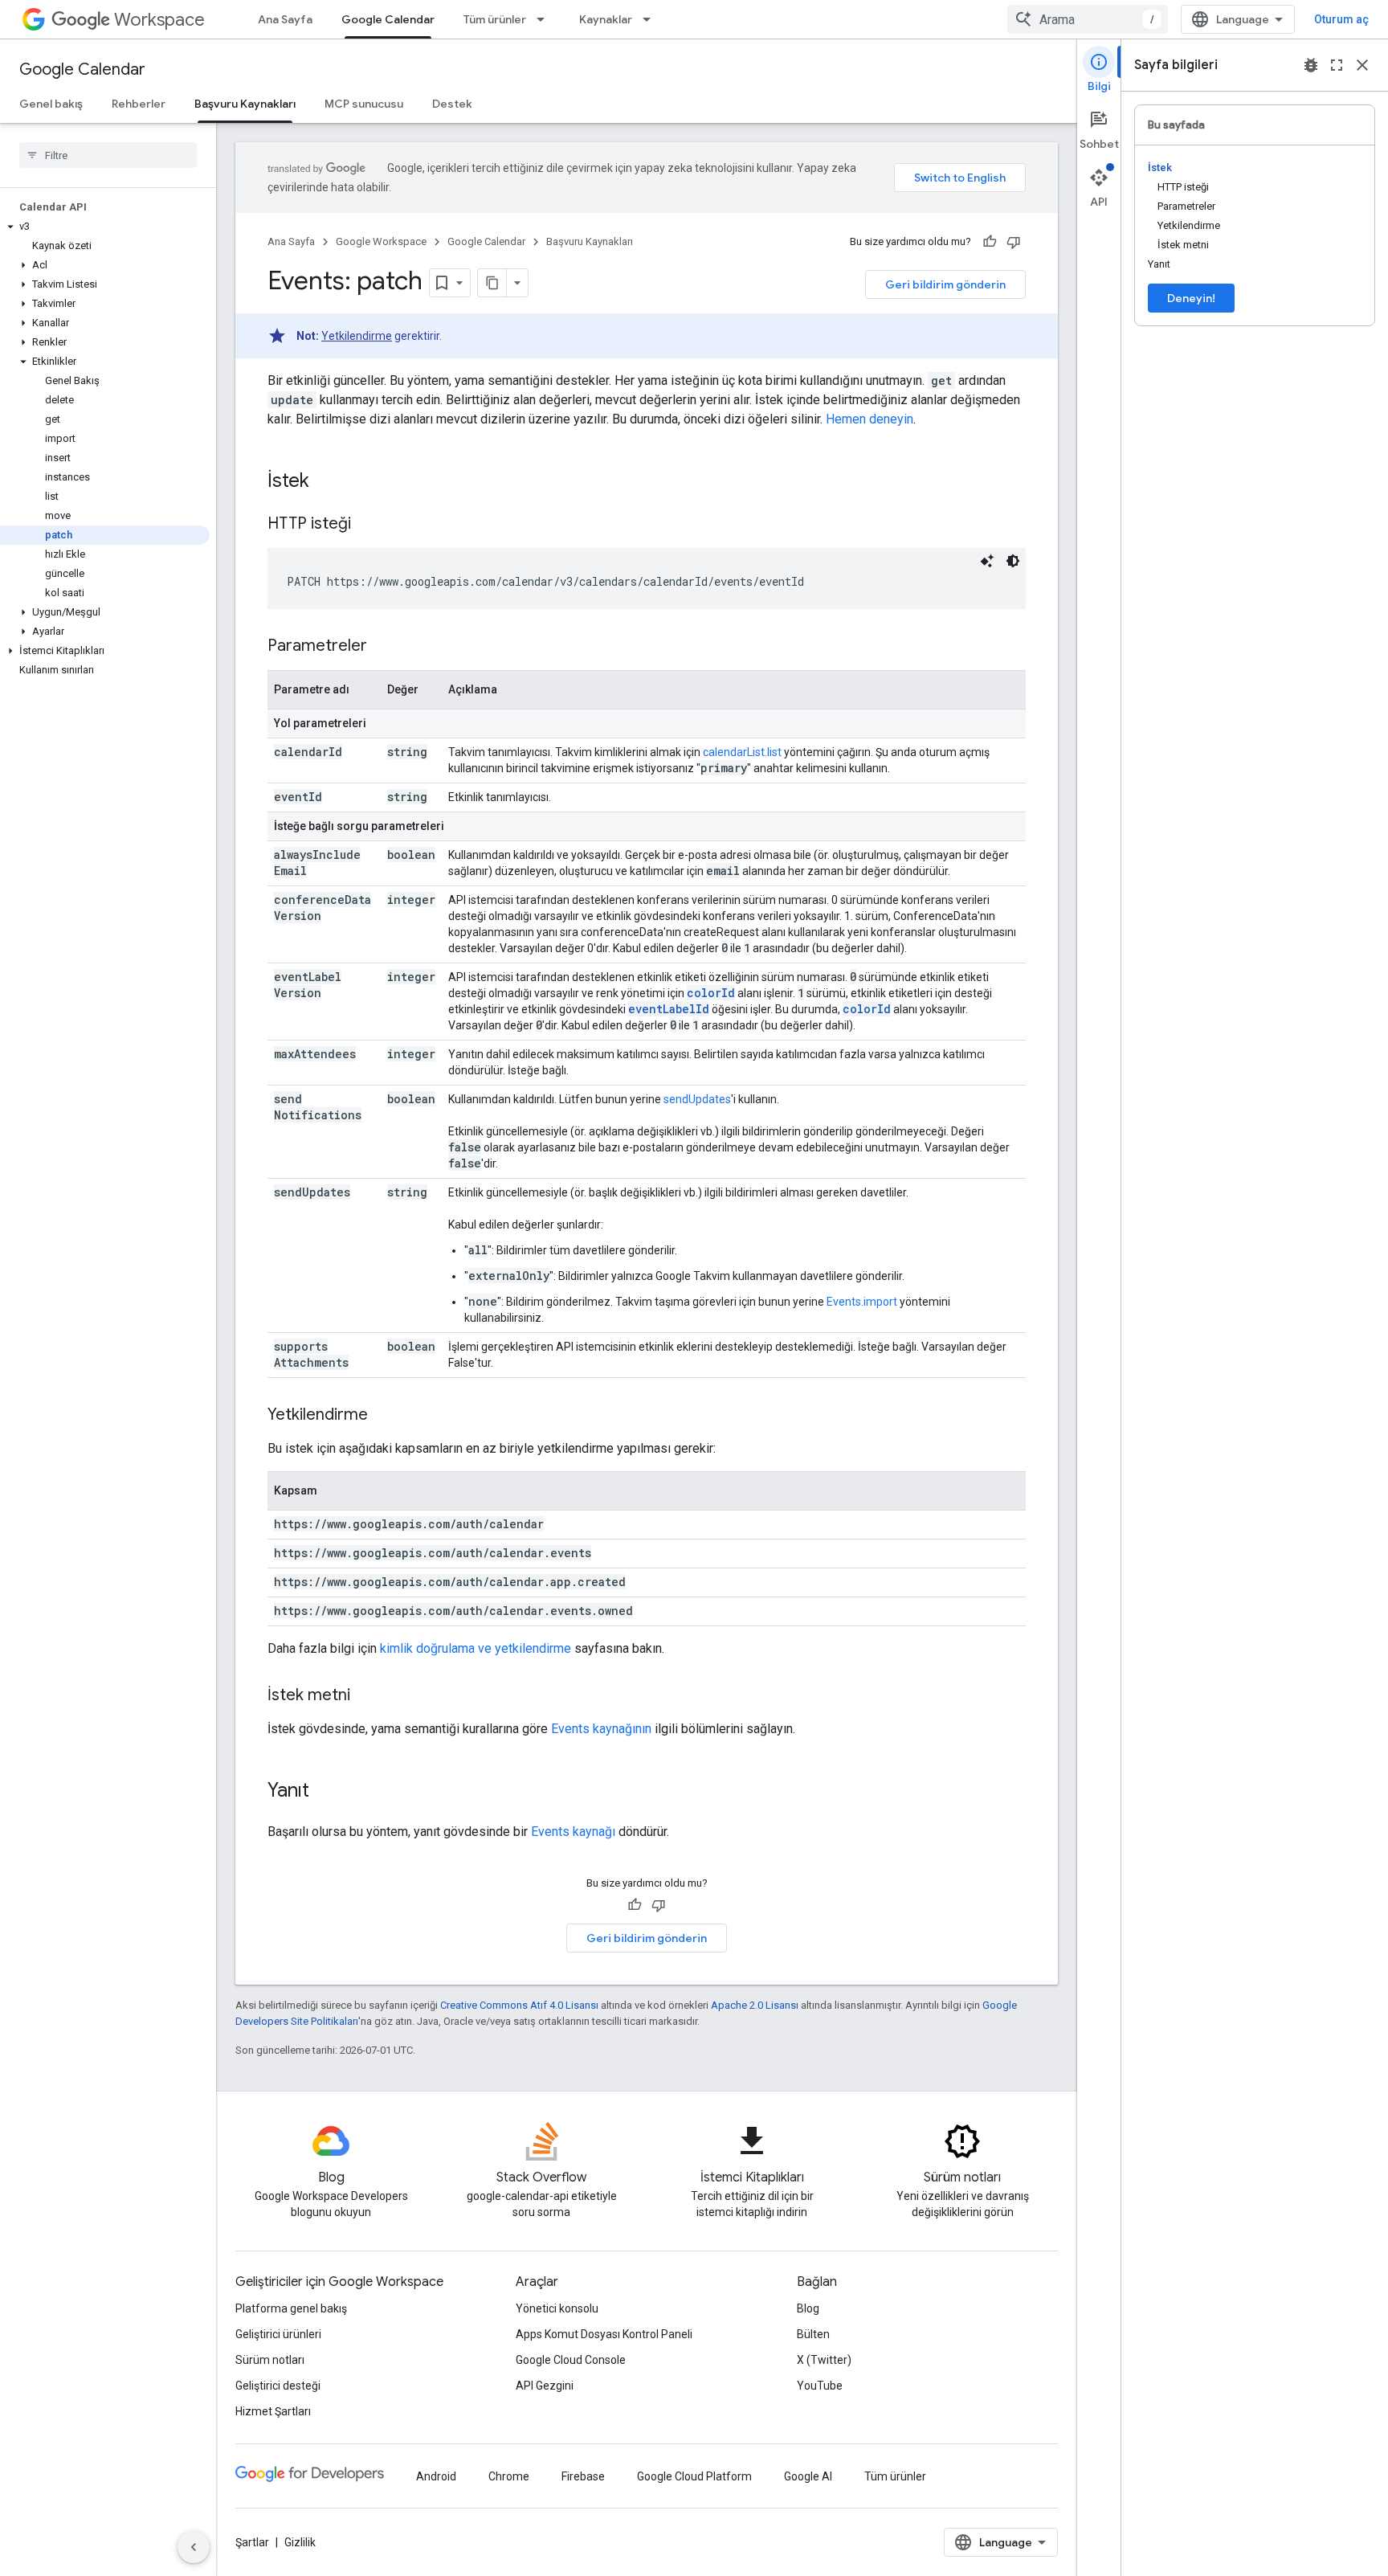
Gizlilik (300, 2542)
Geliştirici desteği (278, 2386)
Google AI (808, 2476)
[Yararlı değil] (1014, 242)
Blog (808, 2308)
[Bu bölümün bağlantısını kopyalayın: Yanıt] (325, 1792)
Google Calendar (388, 19)
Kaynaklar (606, 19)
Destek (452, 104)
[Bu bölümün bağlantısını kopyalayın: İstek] (325, 482)
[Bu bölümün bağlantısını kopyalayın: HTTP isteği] (367, 525)
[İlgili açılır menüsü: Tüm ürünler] (545, 19)
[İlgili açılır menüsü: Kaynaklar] (651, 19)
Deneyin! (1191, 298)
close (1362, 65)
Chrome (509, 2476)
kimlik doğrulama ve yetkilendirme (476, 1648)
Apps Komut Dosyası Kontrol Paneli (604, 2334)
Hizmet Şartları (273, 2411)
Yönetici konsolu (557, 2308)
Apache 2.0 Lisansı (755, 2005)
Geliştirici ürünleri (278, 2334)
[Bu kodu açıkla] (987, 561)
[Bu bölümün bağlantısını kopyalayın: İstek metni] (366, 1696)
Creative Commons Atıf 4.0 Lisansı (519, 2005)
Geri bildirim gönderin (945, 284)
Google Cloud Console (571, 2360)
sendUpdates (697, 1099)
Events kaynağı (573, 1832)
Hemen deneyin (870, 419)
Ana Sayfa (285, 19)
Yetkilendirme (357, 336)
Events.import (862, 1302)
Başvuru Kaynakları (245, 104)
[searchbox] (108, 155)
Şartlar (252, 2542)
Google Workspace (381, 241)
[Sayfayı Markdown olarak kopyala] (492, 283)
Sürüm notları (270, 2360)
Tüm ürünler (495, 19)
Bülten (813, 2334)
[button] (105, 227)
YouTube (820, 2386)
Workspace (159, 20)
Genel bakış (51, 104)
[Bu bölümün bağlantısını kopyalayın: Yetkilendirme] (384, 1416)
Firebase (583, 2476)
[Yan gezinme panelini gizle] (194, 2547)
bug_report (1311, 65)
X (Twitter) (824, 2360)
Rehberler (139, 104)
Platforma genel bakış (291, 2308)
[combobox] (1088, 19)
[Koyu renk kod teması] (1013, 561)
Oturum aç (1341, 19)
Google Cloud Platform (694, 2476)
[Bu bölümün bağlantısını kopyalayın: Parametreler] (383, 647)
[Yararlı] (990, 242)
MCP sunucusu (364, 104)
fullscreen (1337, 65)
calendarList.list (742, 752)
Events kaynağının (601, 1729)
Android (436, 2476)
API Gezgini (545, 2386)
